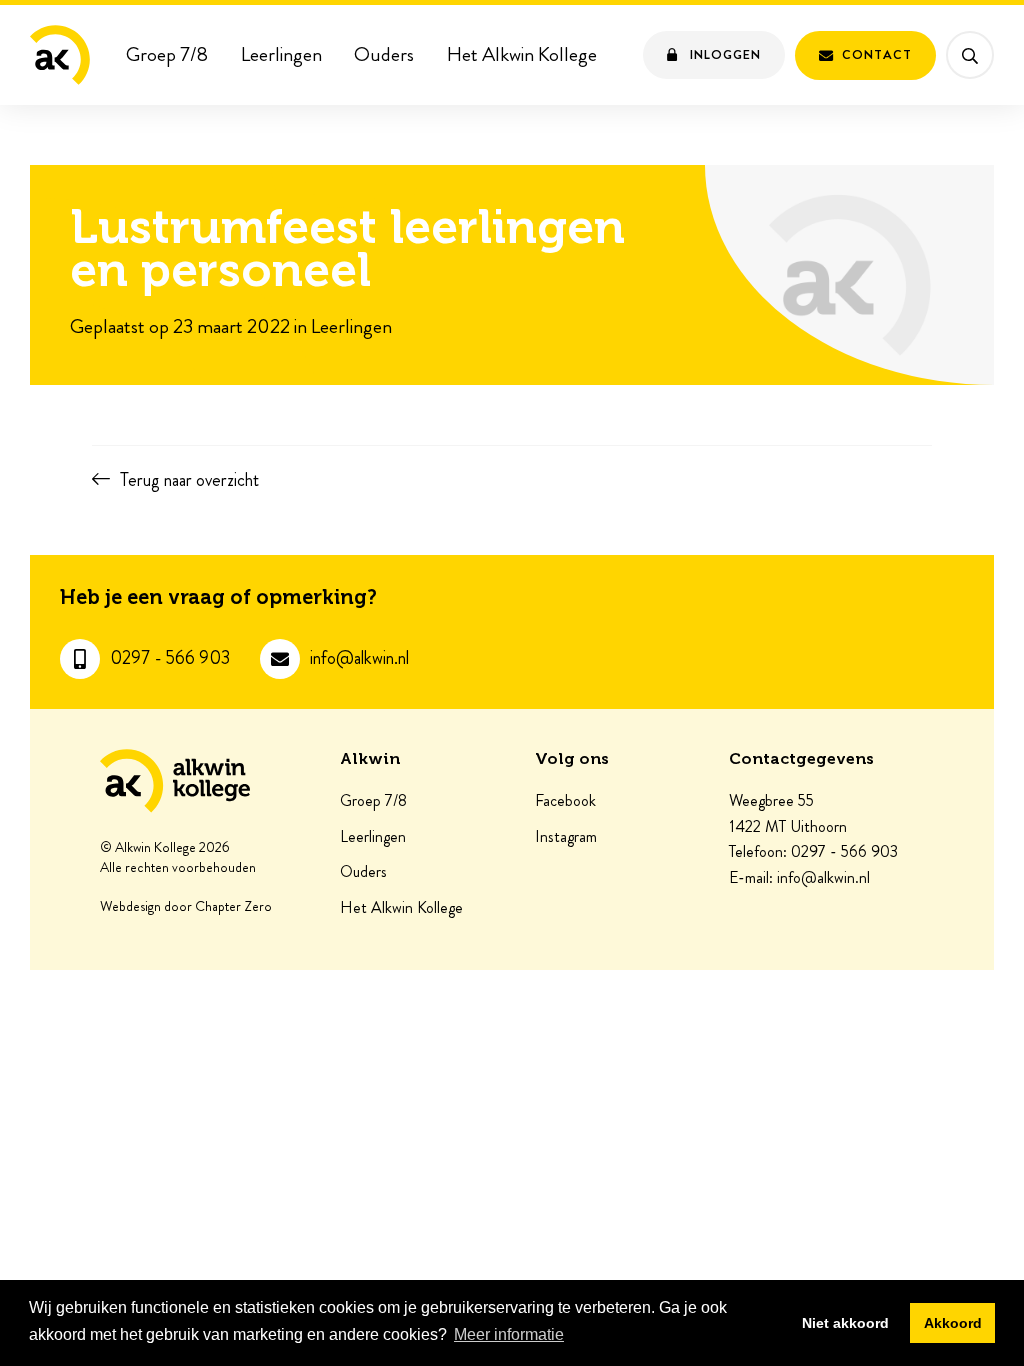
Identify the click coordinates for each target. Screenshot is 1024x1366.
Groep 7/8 (167, 54)
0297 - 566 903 (170, 658)
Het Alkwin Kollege (522, 54)
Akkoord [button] (953, 1323)
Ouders (384, 54)
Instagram (566, 837)
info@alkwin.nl (359, 658)
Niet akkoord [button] (845, 1323)
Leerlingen (281, 54)
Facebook (565, 801)
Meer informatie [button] (509, 1334)
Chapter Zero (233, 907)
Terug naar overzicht (189, 480)
